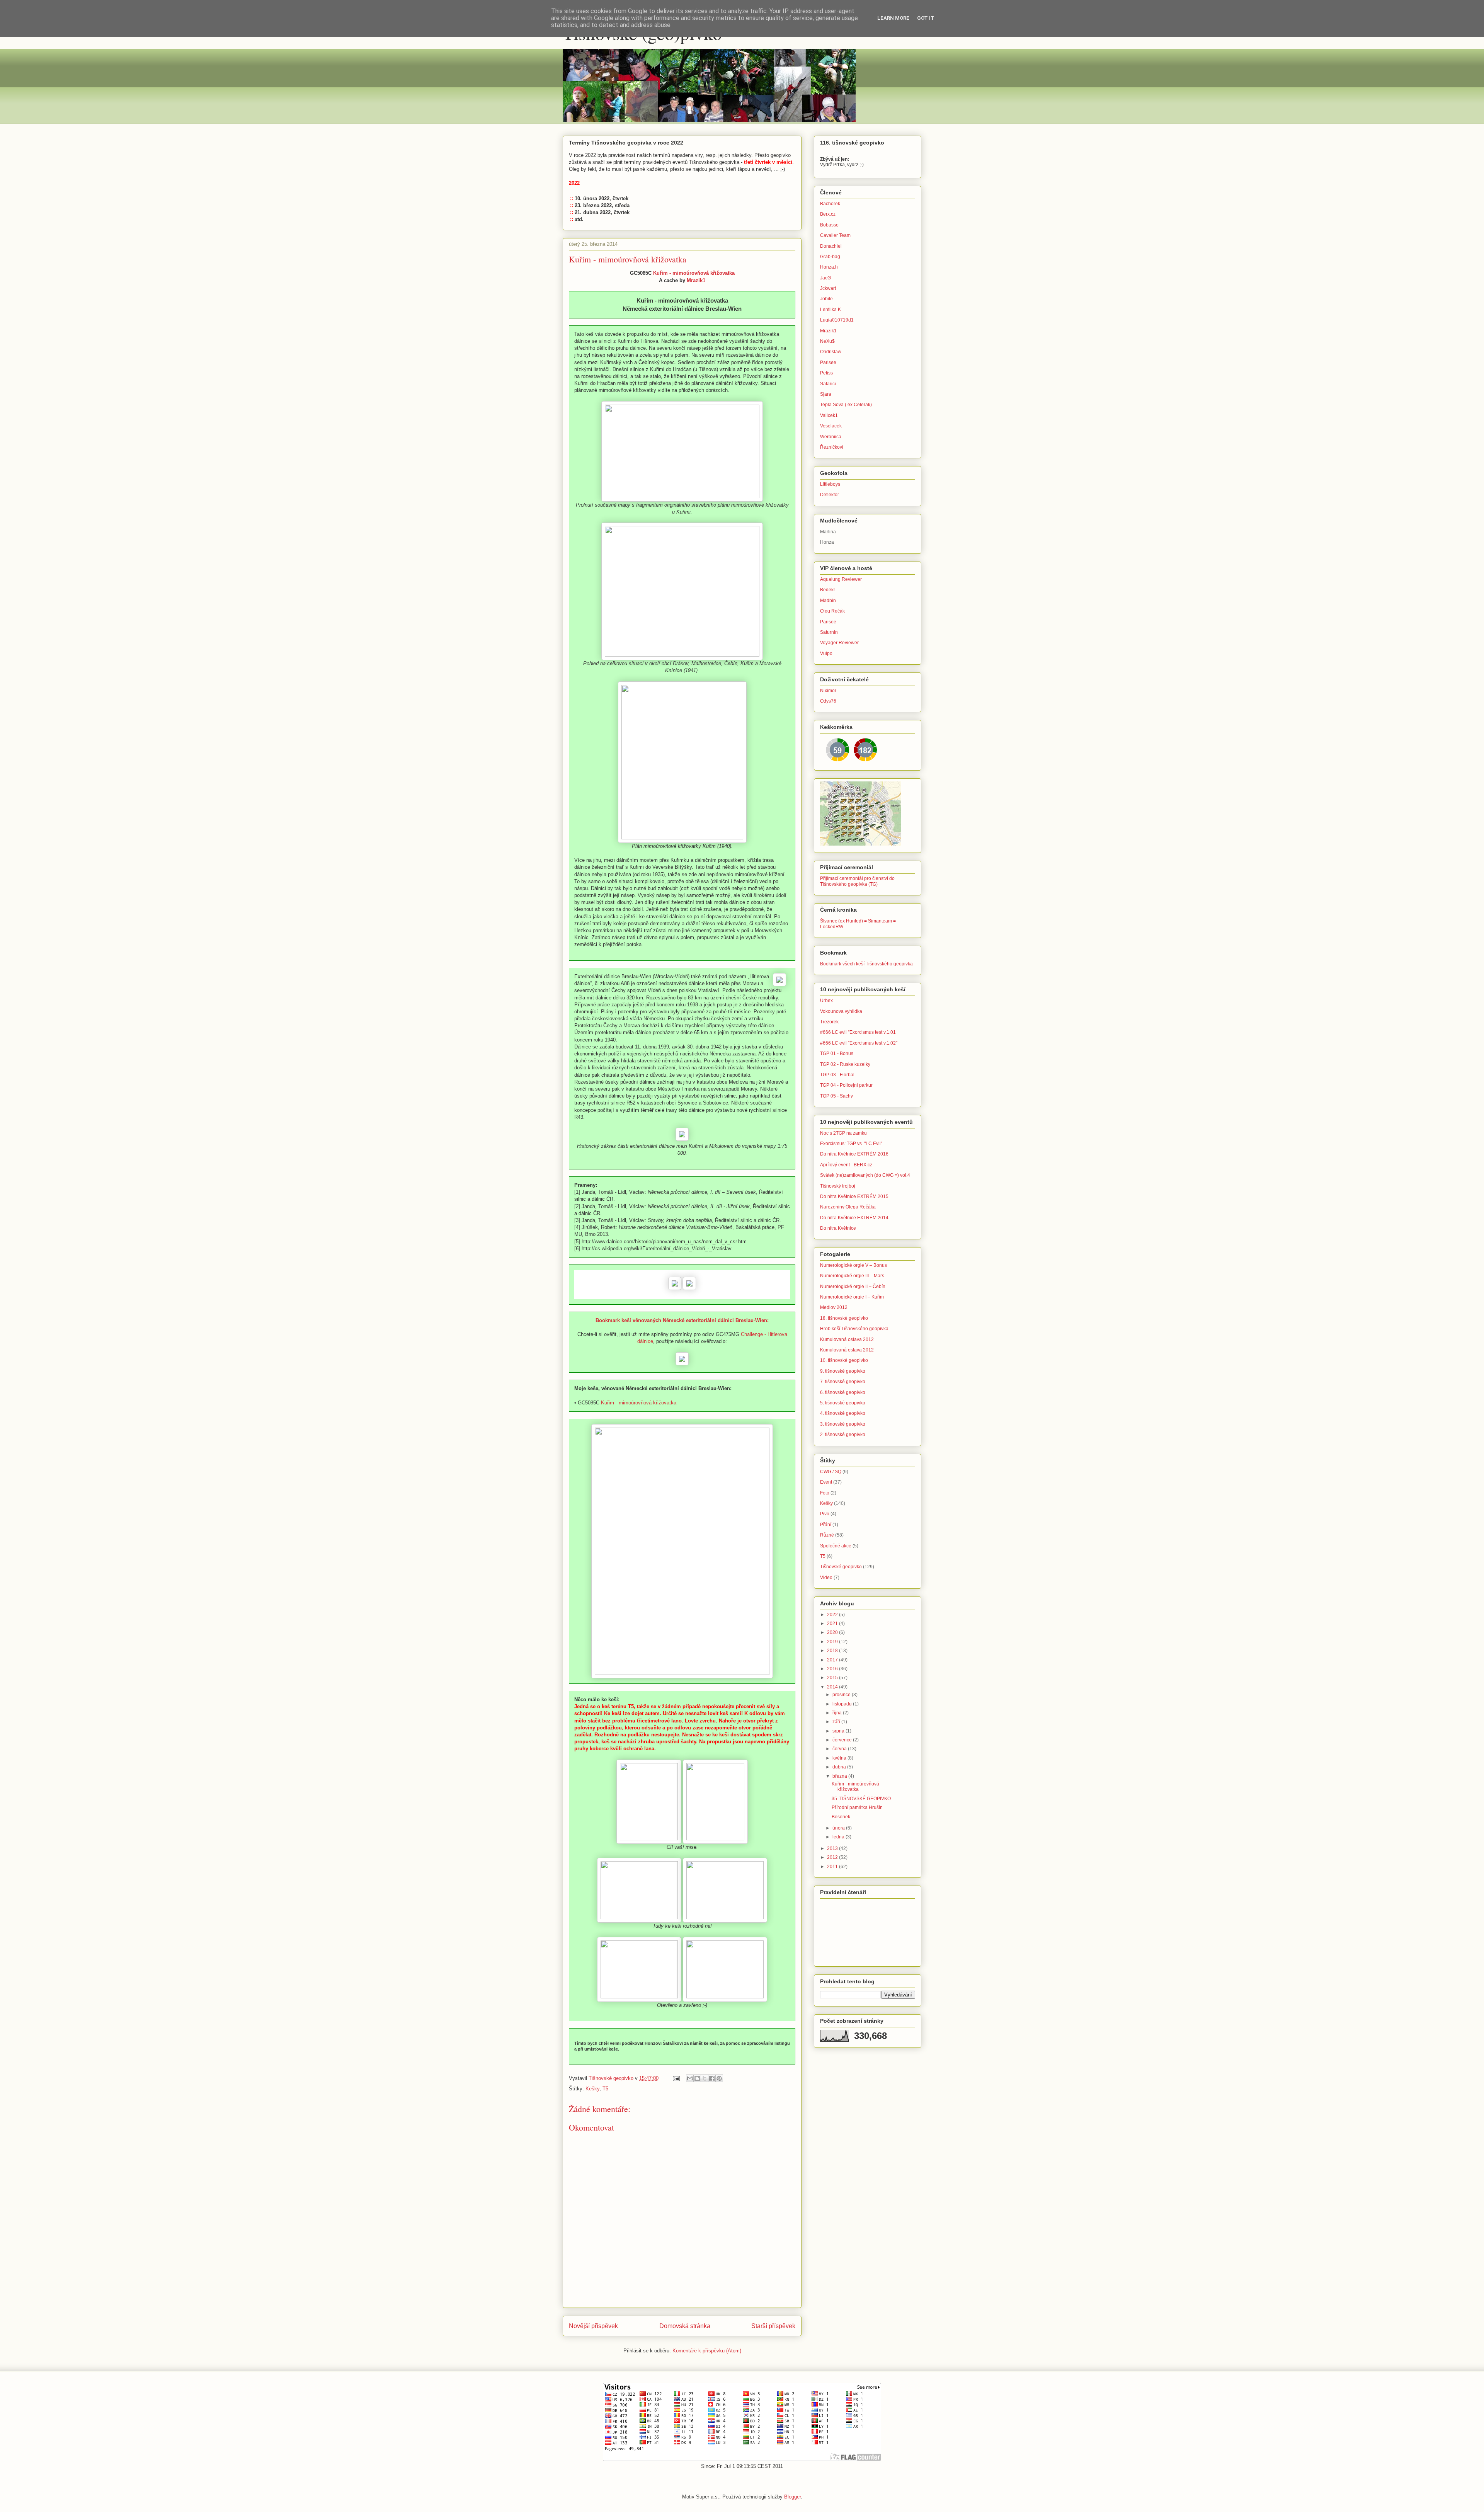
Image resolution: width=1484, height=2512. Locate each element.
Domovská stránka (685, 2326)
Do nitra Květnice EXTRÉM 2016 (854, 1154)
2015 (833, 1678)
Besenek (841, 1817)
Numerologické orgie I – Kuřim (852, 1297)
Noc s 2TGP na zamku (843, 1133)
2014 (833, 1687)
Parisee (828, 363)
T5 (605, 2089)
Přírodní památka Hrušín (857, 1807)
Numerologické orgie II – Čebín (853, 1287)
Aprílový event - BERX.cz (846, 1165)
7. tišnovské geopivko (843, 1382)
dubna (840, 1767)
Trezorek (829, 1022)
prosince (842, 1695)
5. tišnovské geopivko (843, 1403)
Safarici (828, 384)
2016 (833, 1669)
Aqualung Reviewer (841, 579)
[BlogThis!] (697, 2078)
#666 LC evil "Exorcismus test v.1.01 (858, 1032)
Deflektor (830, 495)
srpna (839, 1731)
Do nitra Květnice (838, 1228)
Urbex (826, 1001)
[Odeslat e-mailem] (690, 2078)
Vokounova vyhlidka (841, 1011)
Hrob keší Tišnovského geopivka (854, 1329)
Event (826, 1482)
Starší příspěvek (773, 2326)
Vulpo (826, 654)
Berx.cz (828, 214)
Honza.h (829, 267)
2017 (833, 1660)
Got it (926, 18)
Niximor (828, 691)
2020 (833, 1632)
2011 (833, 1867)
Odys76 (828, 701)
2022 (833, 1615)
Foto (825, 1493)
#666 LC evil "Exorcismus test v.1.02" (859, 1043)
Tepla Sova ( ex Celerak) (846, 405)
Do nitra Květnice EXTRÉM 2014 (854, 1218)
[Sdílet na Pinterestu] (719, 2078)
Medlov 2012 (834, 1307)
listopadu (843, 1704)
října (838, 1713)
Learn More (893, 18)
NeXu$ (827, 341)
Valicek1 (829, 415)
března (840, 1776)
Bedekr (828, 590)
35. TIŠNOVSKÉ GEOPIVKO (861, 1799)
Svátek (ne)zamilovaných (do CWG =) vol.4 (865, 1175)
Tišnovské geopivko (841, 1567)
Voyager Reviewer (839, 643)
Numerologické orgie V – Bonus (853, 1265)
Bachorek (830, 204)
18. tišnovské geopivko (844, 1318)
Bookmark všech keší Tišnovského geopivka (866, 964)
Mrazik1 (696, 280)
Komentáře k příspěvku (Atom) (707, 2351)
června (840, 1749)
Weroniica (831, 437)
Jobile (826, 299)
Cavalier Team (835, 235)
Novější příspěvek (593, 2326)
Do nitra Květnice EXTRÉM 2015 (854, 1196)
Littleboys (830, 484)
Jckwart (828, 288)
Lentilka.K (830, 310)
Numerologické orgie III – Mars (852, 1276)
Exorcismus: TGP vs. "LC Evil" (851, 1144)
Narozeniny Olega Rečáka (848, 1207)
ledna (839, 1837)
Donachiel (831, 246)
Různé (827, 1535)
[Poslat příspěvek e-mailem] (676, 2078)
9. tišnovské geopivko (843, 1371)
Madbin (828, 601)
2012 (833, 1857)
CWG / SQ (831, 1472)
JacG (825, 278)
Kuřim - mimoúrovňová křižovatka (694, 273)
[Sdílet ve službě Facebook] (712, 2078)
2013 (833, 1848)
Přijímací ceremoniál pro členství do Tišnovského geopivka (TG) (857, 881)
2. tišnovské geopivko (843, 1435)
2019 (833, 1642)
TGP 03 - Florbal (837, 1075)
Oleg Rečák (832, 611)
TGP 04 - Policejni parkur (846, 1085)
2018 (833, 1651)
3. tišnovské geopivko (843, 1424)
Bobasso (829, 225)
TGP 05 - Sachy (836, 1096)
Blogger (792, 2497)
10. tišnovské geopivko (844, 1360)
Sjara (826, 394)
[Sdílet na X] (705, 2078)
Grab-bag (830, 257)
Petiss (826, 373)
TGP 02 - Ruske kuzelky (845, 1064)
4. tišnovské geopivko (843, 1413)
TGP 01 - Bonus (837, 1053)
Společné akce (836, 1546)
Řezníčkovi (832, 447)
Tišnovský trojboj (838, 1186)
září (837, 1722)
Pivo (825, 1514)
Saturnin (829, 632)
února (839, 1828)
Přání (826, 1525)
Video (826, 1578)
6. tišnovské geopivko (843, 1392)
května (840, 1758)
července (843, 1740)
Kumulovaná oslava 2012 (847, 1339)
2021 (833, 1624)
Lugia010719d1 (837, 320)
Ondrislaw (831, 352)
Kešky (592, 2089)
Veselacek (831, 426)
